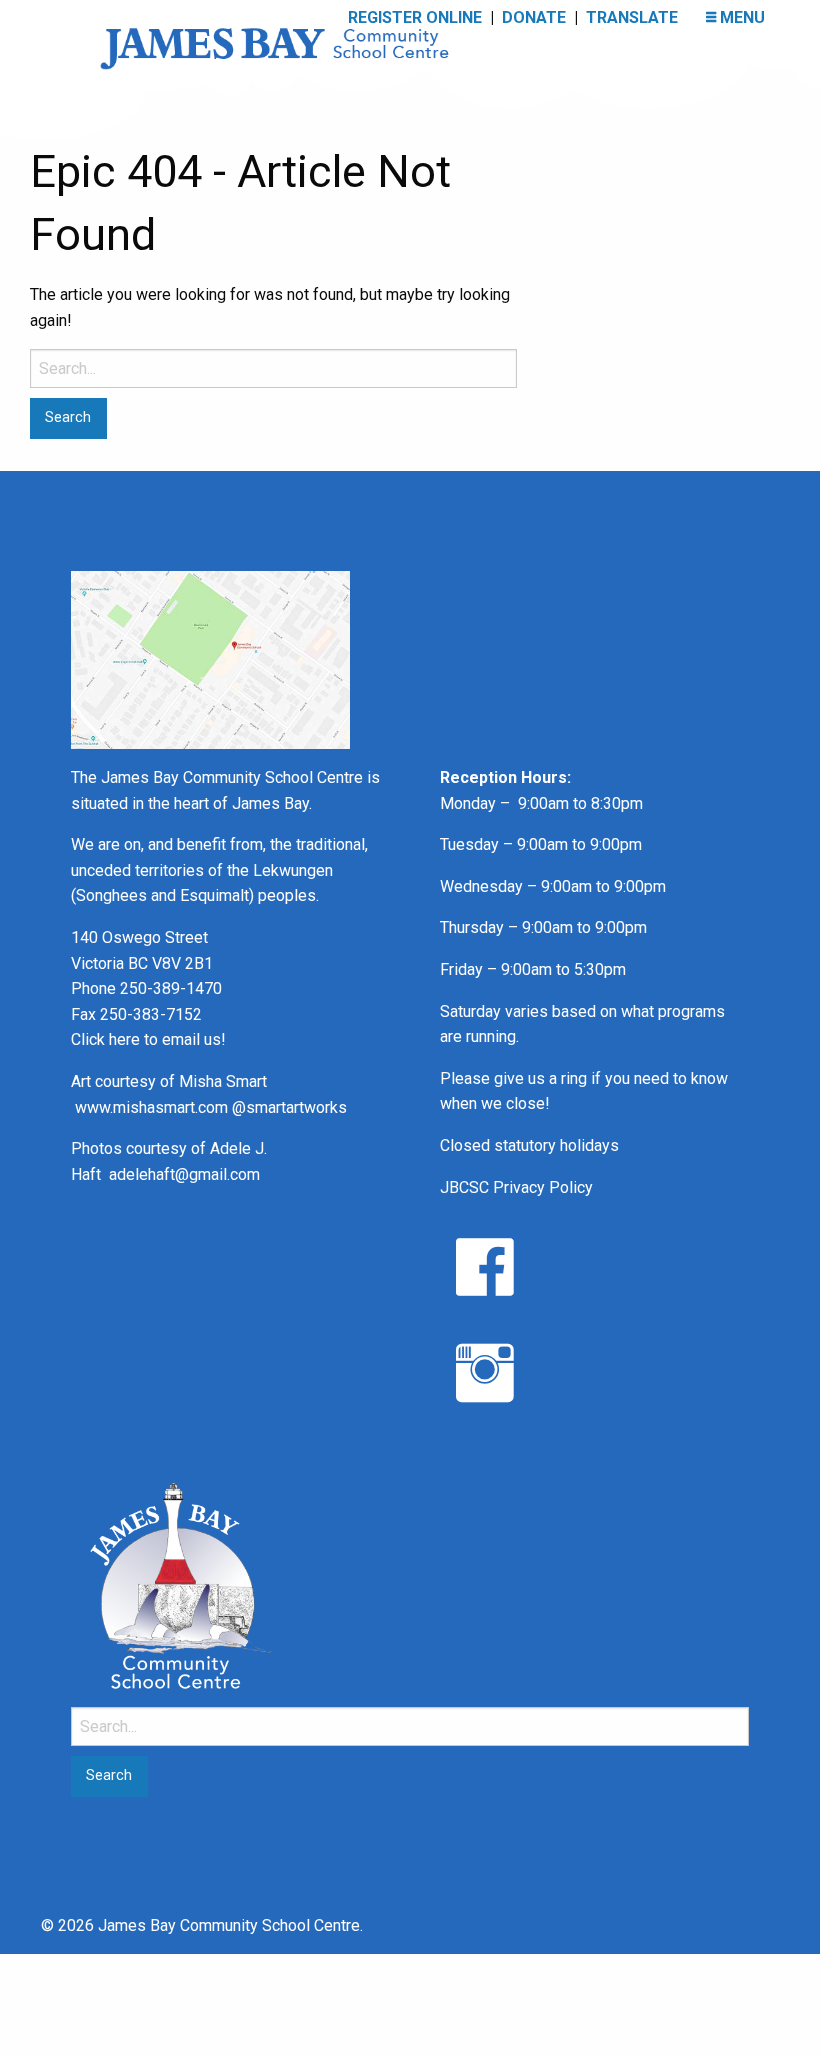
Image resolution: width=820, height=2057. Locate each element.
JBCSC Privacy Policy (516, 1187)
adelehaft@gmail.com (184, 1174)
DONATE (534, 17)
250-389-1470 (171, 988)
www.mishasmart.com (151, 1107)
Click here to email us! (148, 1039)
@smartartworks (289, 1107)
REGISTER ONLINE (415, 17)
